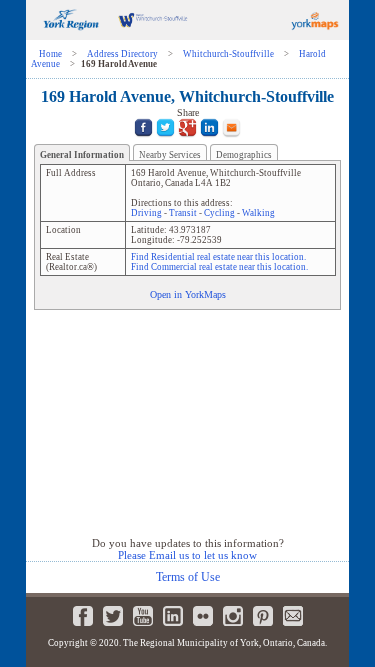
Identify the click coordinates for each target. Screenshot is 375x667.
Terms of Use (188, 577)
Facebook (83, 616)
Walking (258, 213)
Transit (183, 213)
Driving (146, 213)
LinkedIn (173, 616)
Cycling (219, 213)
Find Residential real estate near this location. (218, 257)
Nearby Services (170, 155)
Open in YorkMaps (188, 294)
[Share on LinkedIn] (209, 139)
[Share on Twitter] (165, 139)
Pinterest (263, 616)
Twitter (113, 616)
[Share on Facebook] (143, 139)
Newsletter (293, 616)
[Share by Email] (231, 139)
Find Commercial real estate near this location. (219, 267)
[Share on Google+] (187, 139)
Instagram (233, 616)
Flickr (203, 616)
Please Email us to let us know (187, 555)
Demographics (244, 155)
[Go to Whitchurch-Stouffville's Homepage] (152, 36)
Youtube (143, 616)
